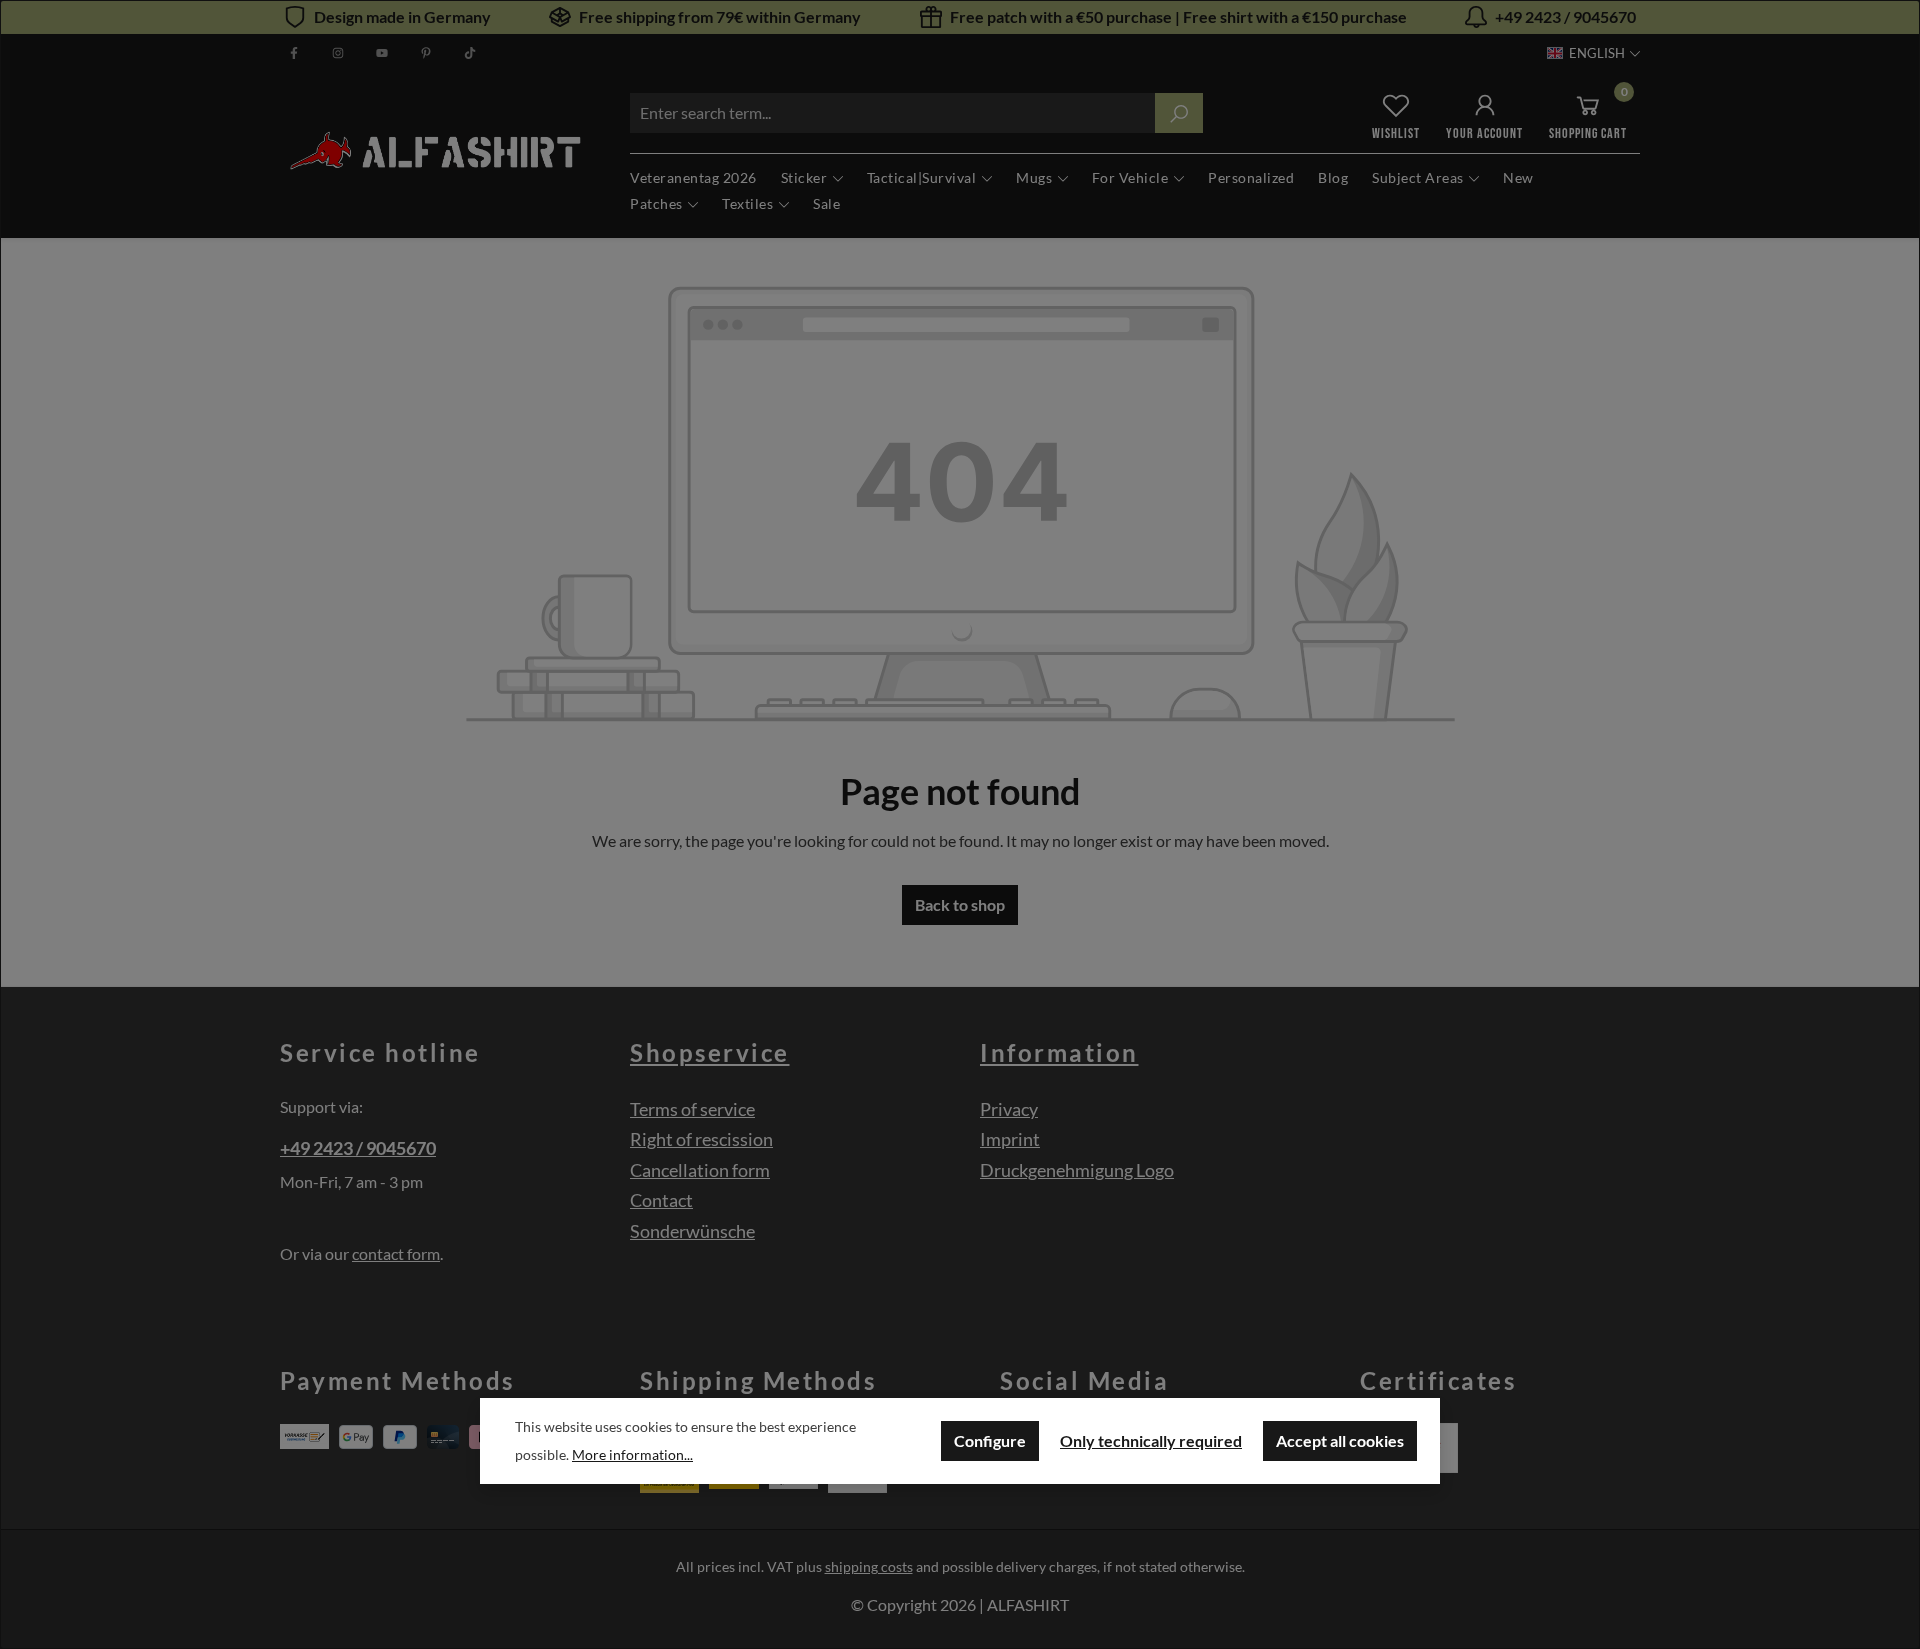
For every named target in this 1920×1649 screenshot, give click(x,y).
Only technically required (1151, 1440)
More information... (632, 1454)
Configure (990, 1440)
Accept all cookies (1340, 1440)
